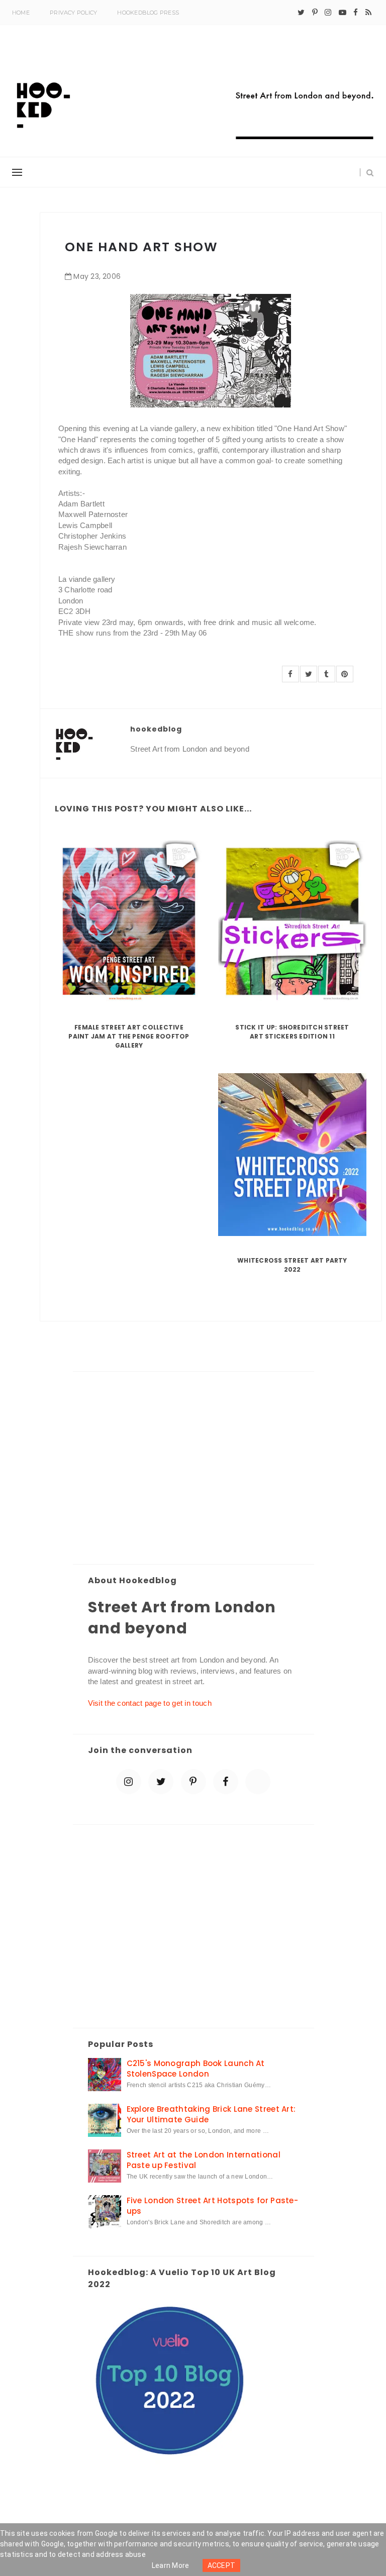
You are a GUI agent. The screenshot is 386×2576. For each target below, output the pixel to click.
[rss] (368, 13)
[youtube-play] (343, 13)
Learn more (171, 2565)
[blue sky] (258, 1782)
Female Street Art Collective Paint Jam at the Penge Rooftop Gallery (129, 1036)
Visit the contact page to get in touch (150, 1703)
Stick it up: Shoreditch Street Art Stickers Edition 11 (292, 1032)
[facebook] (356, 13)
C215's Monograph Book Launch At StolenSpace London (196, 2069)
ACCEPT (222, 2565)
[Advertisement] (194, 1469)
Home (21, 13)
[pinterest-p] (315, 13)
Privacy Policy (73, 13)
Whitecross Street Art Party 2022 (292, 1265)
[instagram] (328, 13)
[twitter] (301, 13)
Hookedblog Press (148, 13)
